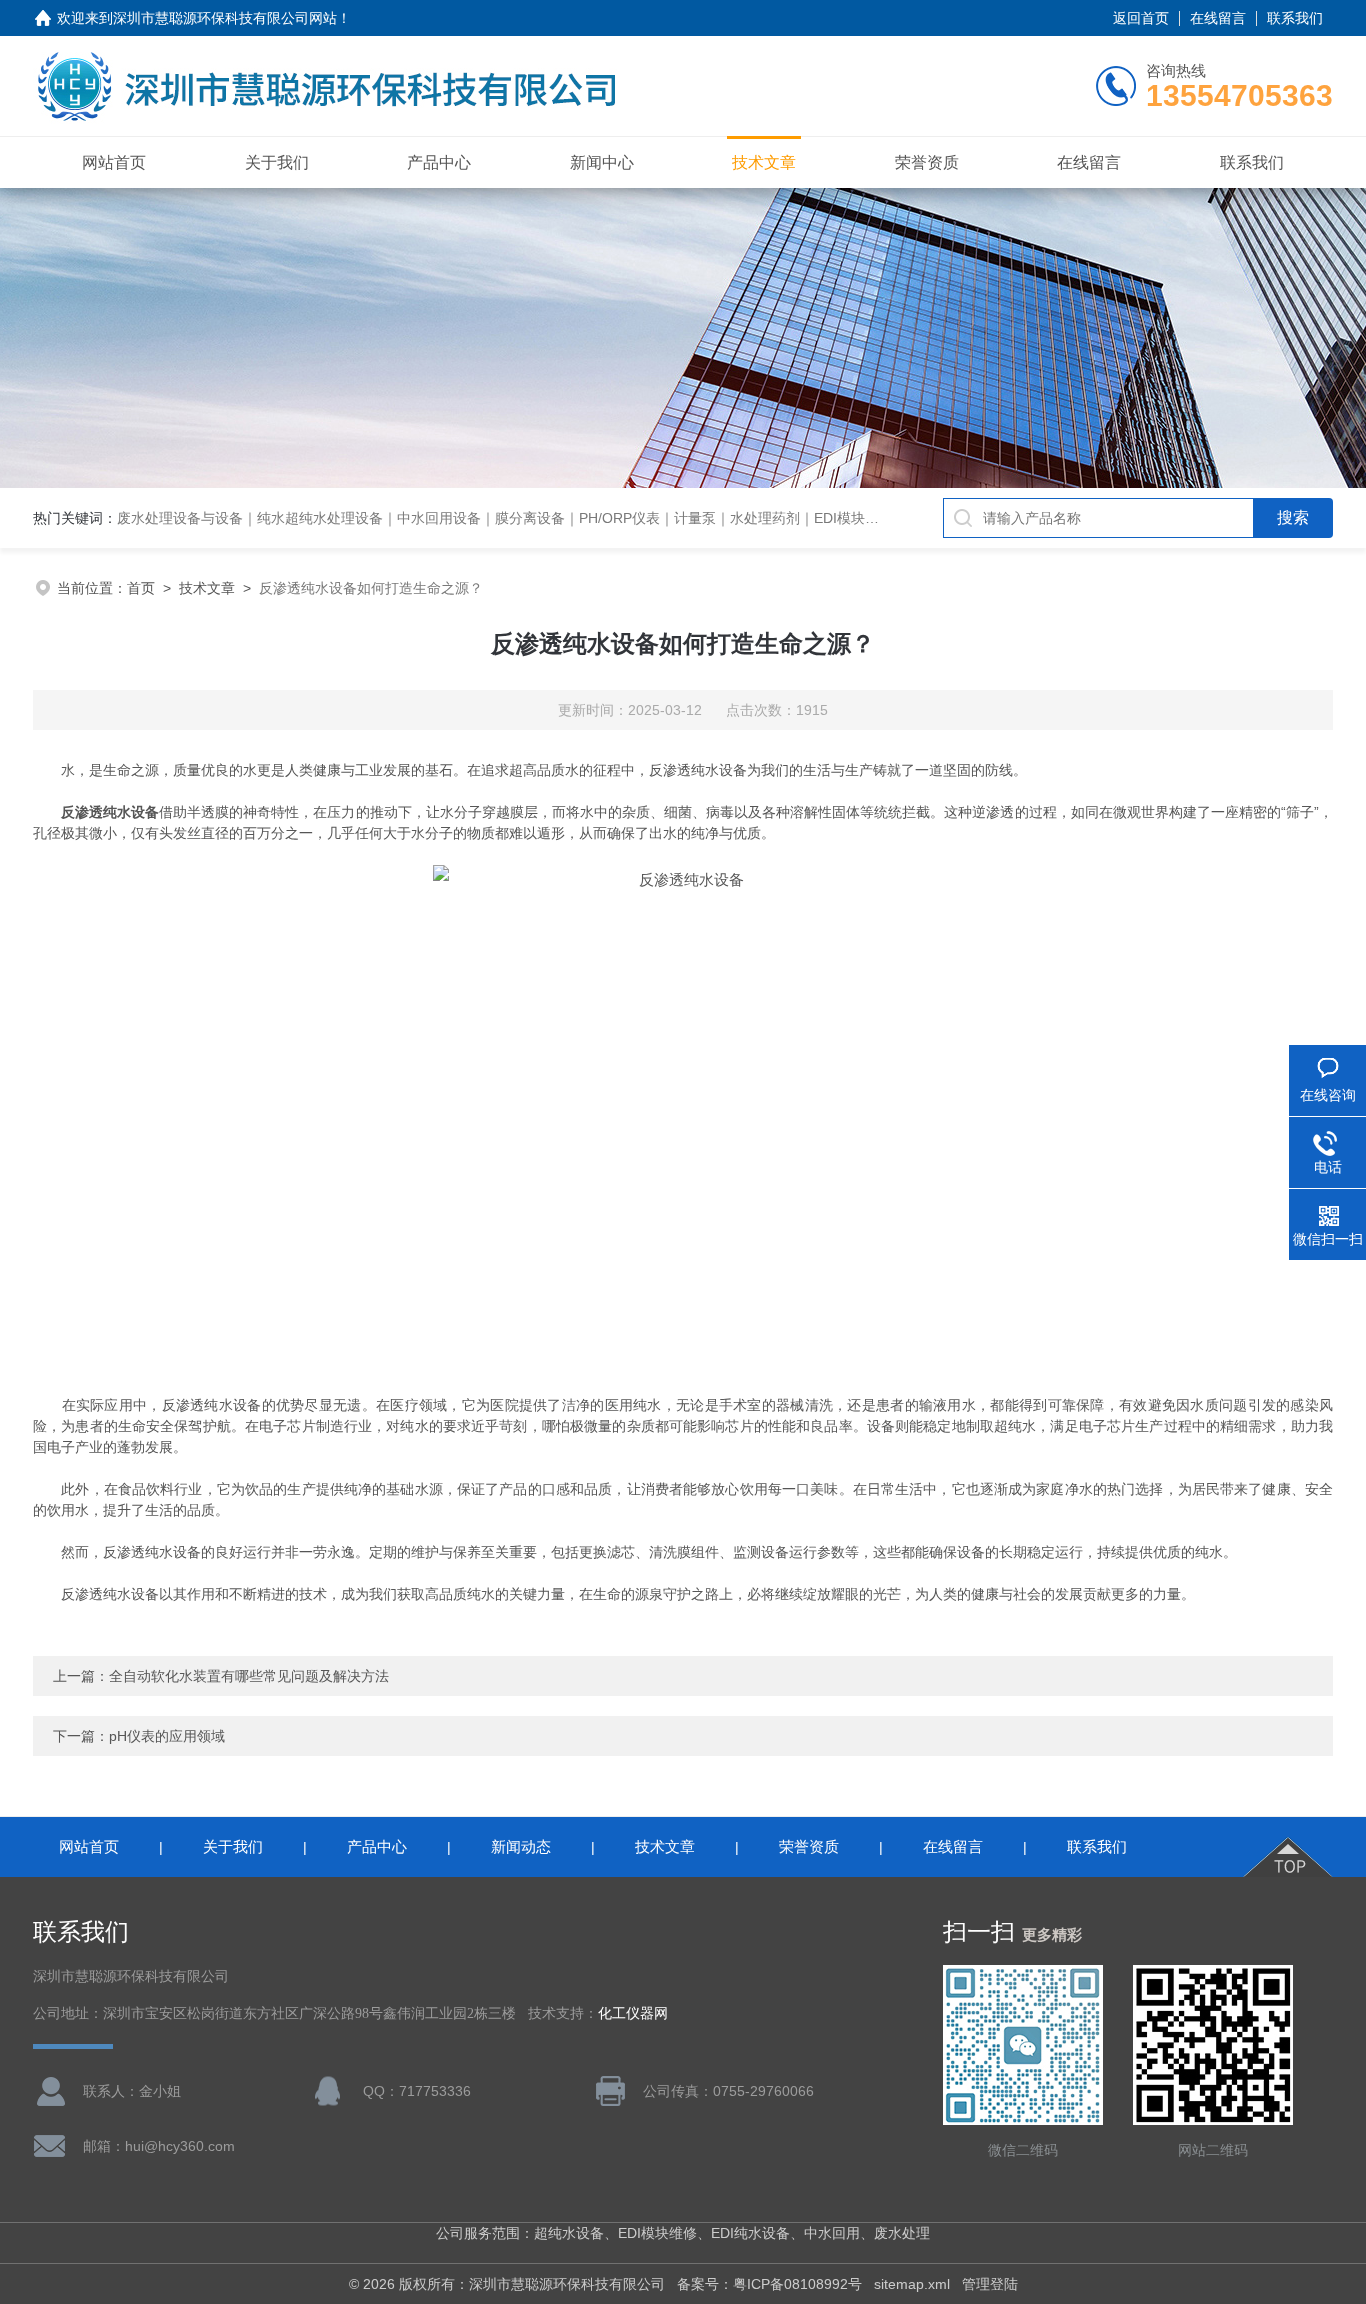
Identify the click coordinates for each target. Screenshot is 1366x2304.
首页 (141, 588)
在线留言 (1218, 18)
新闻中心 (602, 162)
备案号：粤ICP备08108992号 (769, 2284)
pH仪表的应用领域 (167, 1736)
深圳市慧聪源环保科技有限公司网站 (225, 18)
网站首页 (114, 162)
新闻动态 (521, 1846)
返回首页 (1141, 18)
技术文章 (764, 162)
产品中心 (439, 162)
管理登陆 (990, 2284)
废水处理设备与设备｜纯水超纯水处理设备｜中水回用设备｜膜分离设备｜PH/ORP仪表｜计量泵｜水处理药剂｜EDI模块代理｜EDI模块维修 (551, 518)
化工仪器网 (633, 2013)
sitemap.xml (912, 2284)
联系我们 (1295, 18)
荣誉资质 (927, 162)
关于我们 (277, 162)
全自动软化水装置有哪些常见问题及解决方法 (249, 1676)
